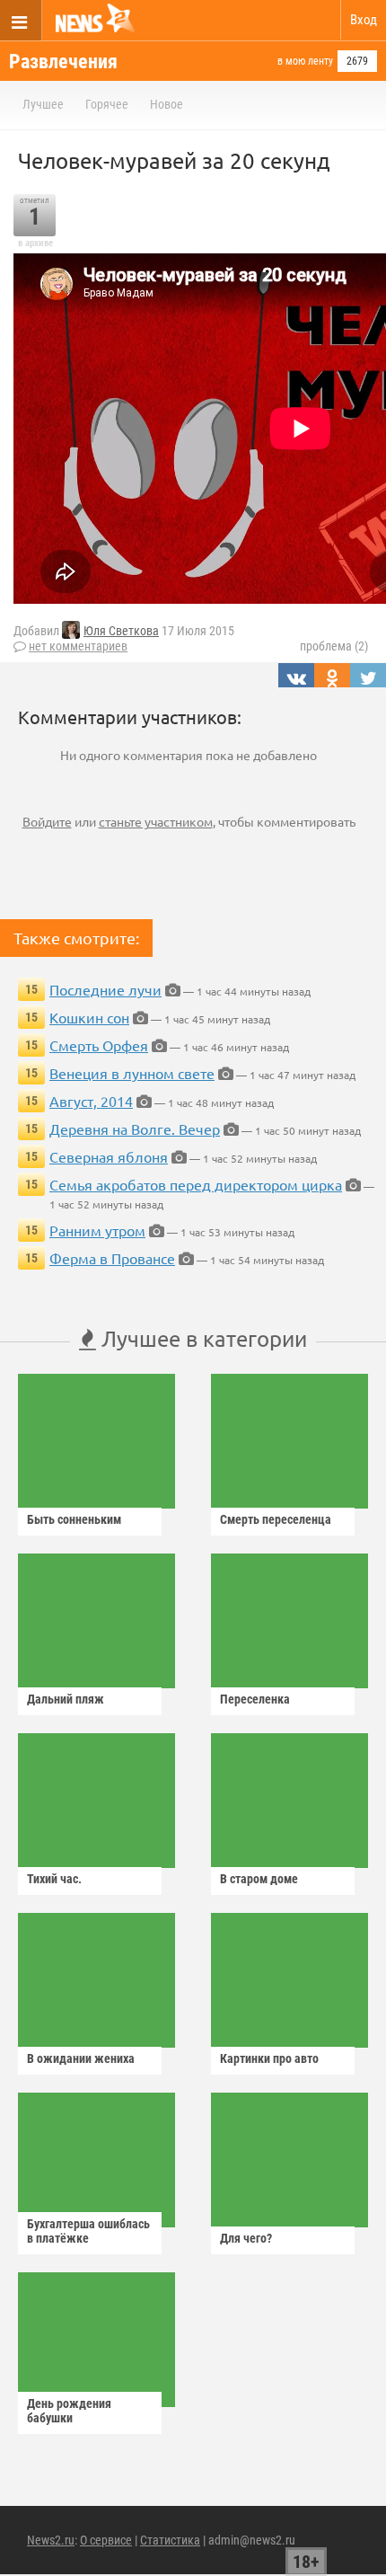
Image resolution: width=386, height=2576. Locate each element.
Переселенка (255, 1699)
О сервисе (106, 2540)
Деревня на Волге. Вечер (135, 1129)
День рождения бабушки (69, 2411)
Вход (364, 20)
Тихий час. (54, 1879)
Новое (167, 104)
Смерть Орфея (99, 1045)
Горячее (107, 104)
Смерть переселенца (276, 1519)
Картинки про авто (269, 2058)
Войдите (47, 821)
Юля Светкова (121, 631)
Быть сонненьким (74, 1519)
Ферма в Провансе (112, 1258)
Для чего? (246, 2238)
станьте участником (156, 821)
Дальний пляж (66, 1699)
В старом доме (259, 1879)
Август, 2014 (91, 1101)
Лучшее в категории (202, 1338)
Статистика (170, 2540)
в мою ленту (305, 61)
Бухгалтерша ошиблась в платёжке (88, 2231)
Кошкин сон (89, 1017)
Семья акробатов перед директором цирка (196, 1184)
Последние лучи (105, 989)
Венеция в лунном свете (132, 1073)
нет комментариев (78, 646)
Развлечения (63, 62)
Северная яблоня (109, 1156)
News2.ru (51, 2540)
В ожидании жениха (81, 2058)
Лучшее (43, 104)
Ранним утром (97, 1230)
